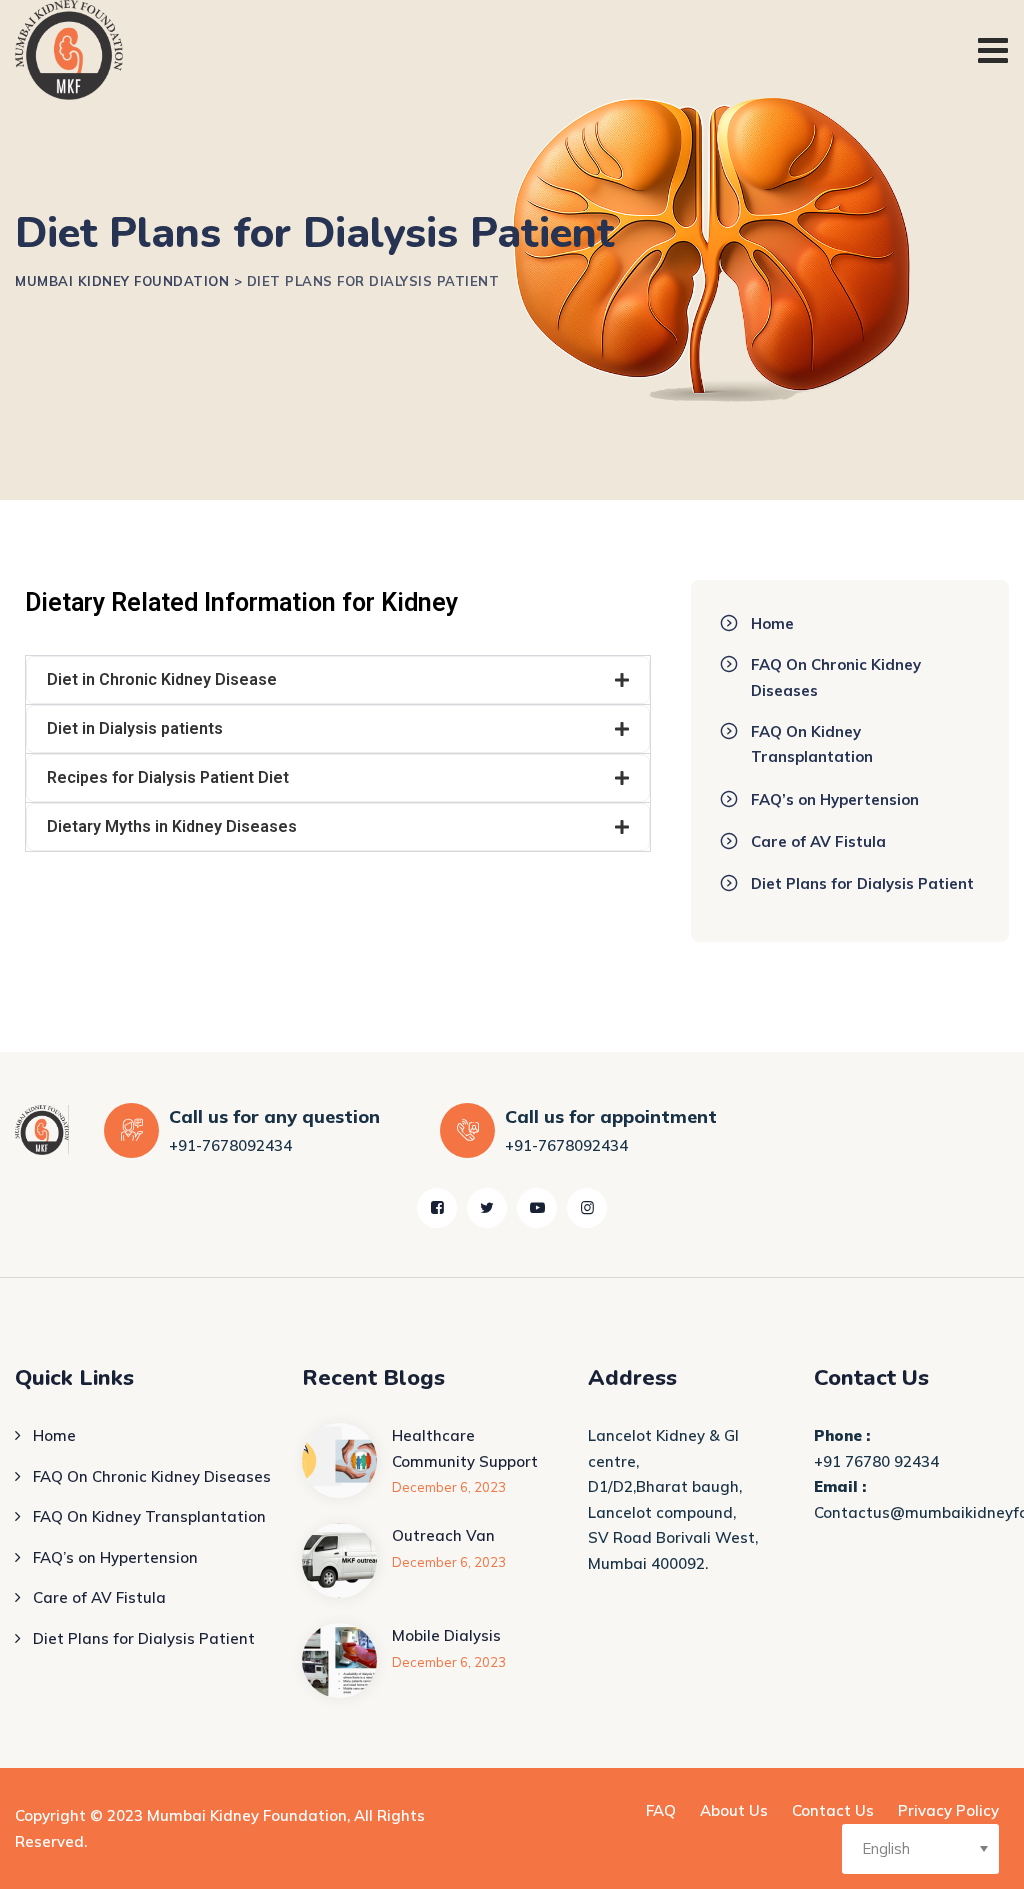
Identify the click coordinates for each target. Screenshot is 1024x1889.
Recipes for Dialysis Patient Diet (168, 777)
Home (772, 623)
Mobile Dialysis (446, 1635)
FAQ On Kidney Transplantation (812, 744)
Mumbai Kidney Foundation (247, 1815)
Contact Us (833, 1810)
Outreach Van (443, 1535)
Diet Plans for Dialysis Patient (862, 883)
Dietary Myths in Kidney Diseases (172, 826)
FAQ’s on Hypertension (835, 799)
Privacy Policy (948, 1810)
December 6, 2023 (449, 1487)
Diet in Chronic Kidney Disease (162, 679)
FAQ (661, 1810)
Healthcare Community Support (465, 1448)
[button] (338, 680)
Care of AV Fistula (818, 841)
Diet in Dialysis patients (135, 728)
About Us (734, 1810)
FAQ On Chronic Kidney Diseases (836, 677)
